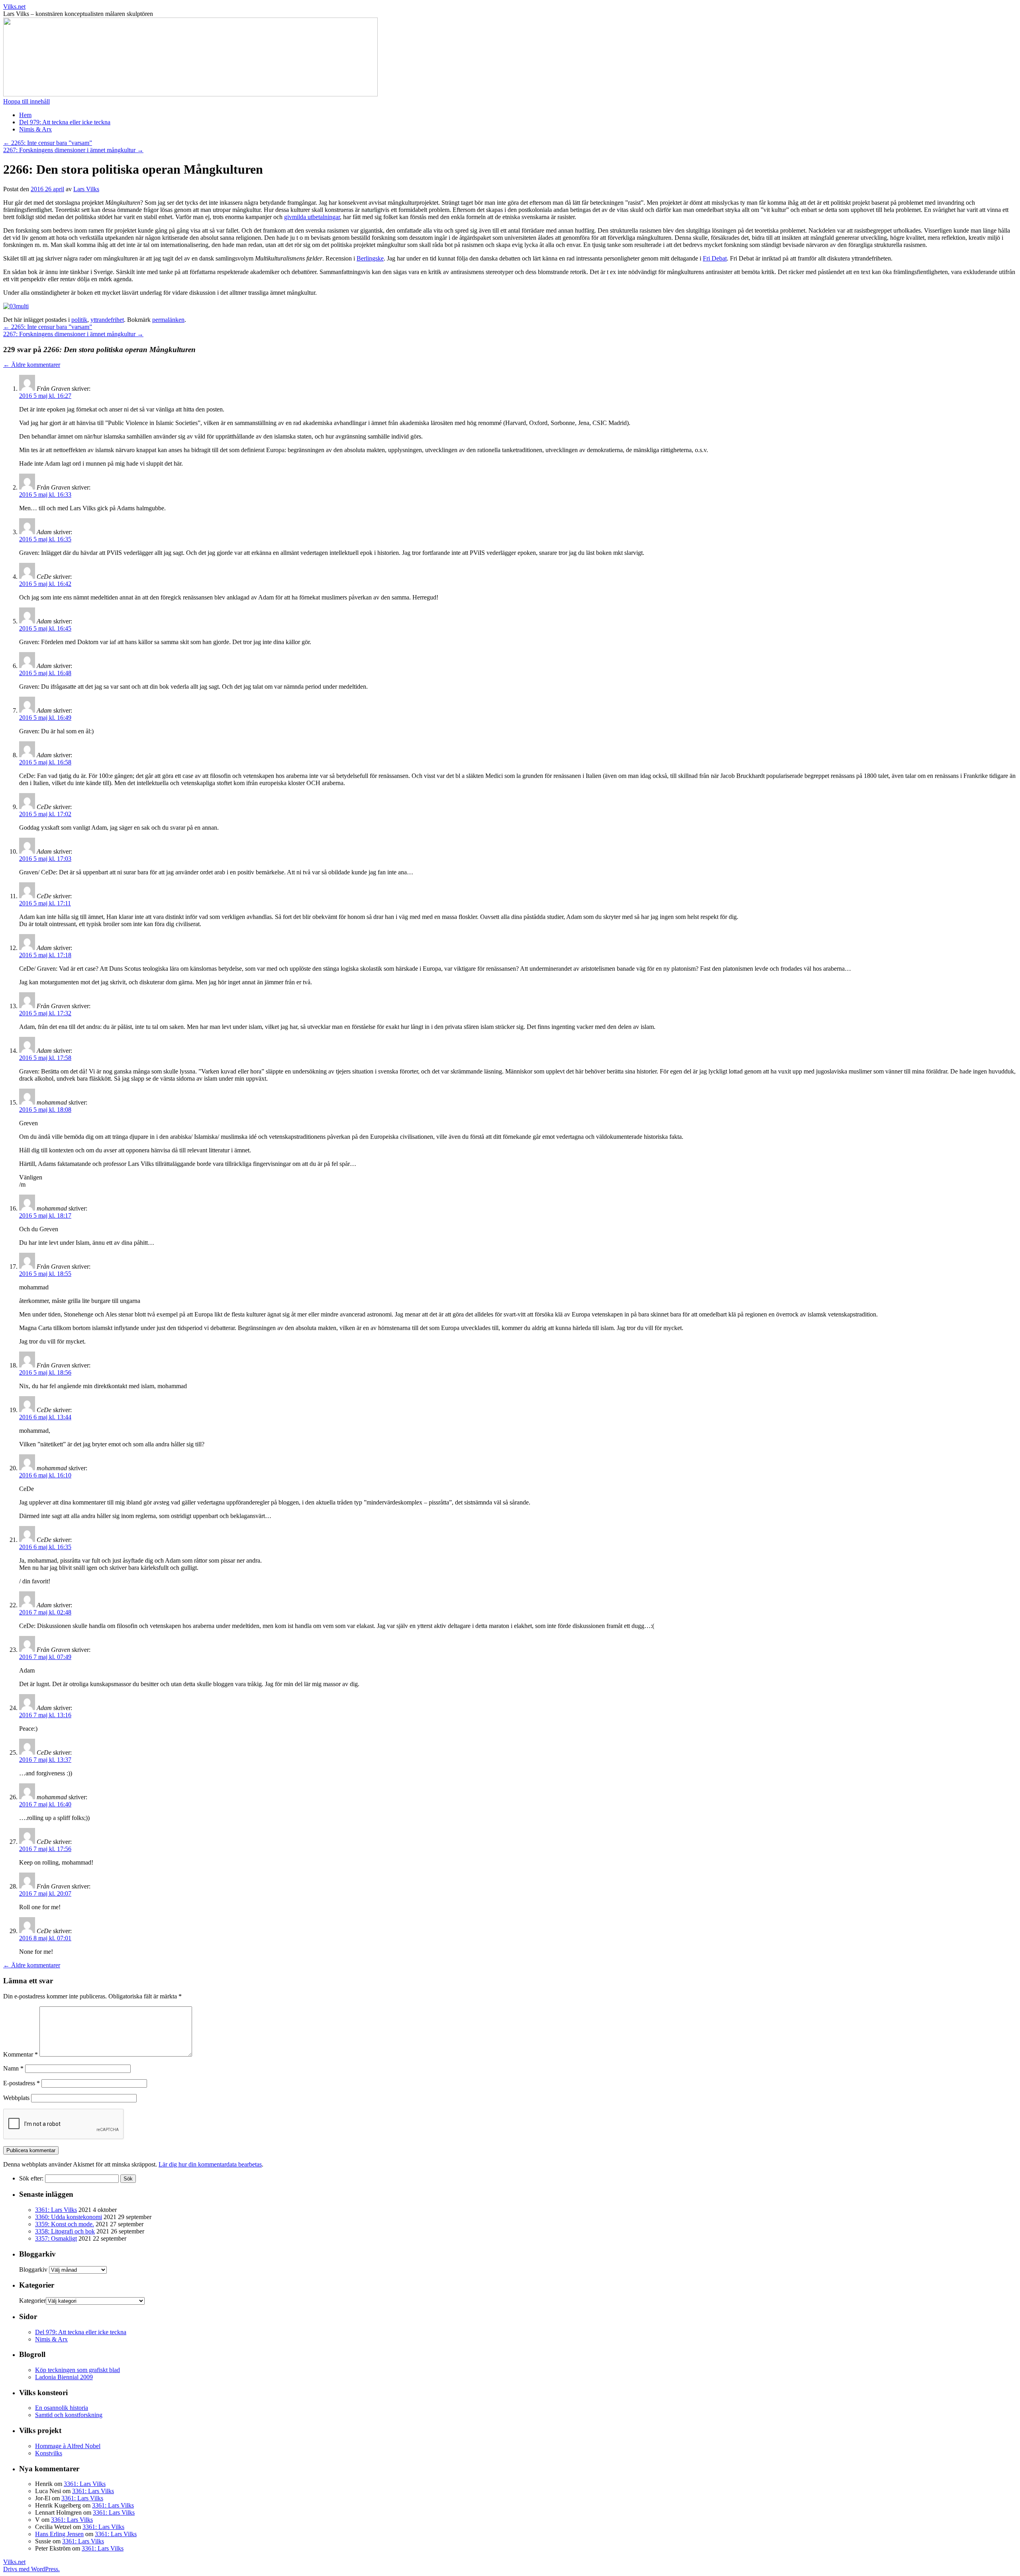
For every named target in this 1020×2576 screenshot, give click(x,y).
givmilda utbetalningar (312, 217)
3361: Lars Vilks (56, 2210)
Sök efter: (31, 2178)
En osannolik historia (62, 2408)
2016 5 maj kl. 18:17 (45, 1216)
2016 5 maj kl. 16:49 (45, 718)
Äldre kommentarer (32, 365)
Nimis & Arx (35, 129)
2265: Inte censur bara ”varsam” (48, 143)
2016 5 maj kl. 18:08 (45, 1110)
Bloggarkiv (33, 2269)
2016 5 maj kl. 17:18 (45, 955)
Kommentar (21, 2054)
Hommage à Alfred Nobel (68, 2446)
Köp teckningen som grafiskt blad (77, 2370)
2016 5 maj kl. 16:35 (45, 539)
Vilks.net (14, 7)
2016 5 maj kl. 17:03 (45, 859)
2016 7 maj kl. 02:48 (45, 1612)
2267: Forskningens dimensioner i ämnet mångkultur (73, 150)
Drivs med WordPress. (31, 2569)
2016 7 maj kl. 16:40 (45, 1804)
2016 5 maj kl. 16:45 (45, 628)
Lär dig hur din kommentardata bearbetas (210, 2164)
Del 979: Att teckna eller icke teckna (65, 122)
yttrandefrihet (107, 320)
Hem (25, 115)
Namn (13, 2068)
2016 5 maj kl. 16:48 (45, 673)
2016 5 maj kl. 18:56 (45, 1372)
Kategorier (32, 2301)
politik (79, 320)
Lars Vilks (86, 189)
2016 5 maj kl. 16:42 (45, 584)
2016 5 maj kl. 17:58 (45, 1058)
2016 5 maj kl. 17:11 (45, 903)
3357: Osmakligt (56, 2238)
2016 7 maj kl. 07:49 (45, 1657)
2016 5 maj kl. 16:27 (45, 396)
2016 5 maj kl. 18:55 (45, 1274)
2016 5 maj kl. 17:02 (45, 814)
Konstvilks (49, 2453)
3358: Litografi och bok (65, 2231)
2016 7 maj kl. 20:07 (45, 1893)
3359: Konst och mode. (65, 2224)
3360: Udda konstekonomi (69, 2217)
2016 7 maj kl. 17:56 (45, 1849)
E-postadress (22, 2083)
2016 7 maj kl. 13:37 (45, 1760)
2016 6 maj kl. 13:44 (45, 1417)
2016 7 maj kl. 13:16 (45, 1715)
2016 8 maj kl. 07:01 (45, 1938)
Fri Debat (715, 258)
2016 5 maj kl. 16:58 (45, 762)
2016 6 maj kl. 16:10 (45, 1475)
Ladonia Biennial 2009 (64, 2377)
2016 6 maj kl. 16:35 (45, 1547)
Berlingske (370, 258)
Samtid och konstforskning (69, 2415)
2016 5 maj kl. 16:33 (45, 495)
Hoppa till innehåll (26, 101)
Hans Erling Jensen (59, 2534)
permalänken (168, 320)
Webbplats (16, 2098)
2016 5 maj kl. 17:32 (45, 1013)
